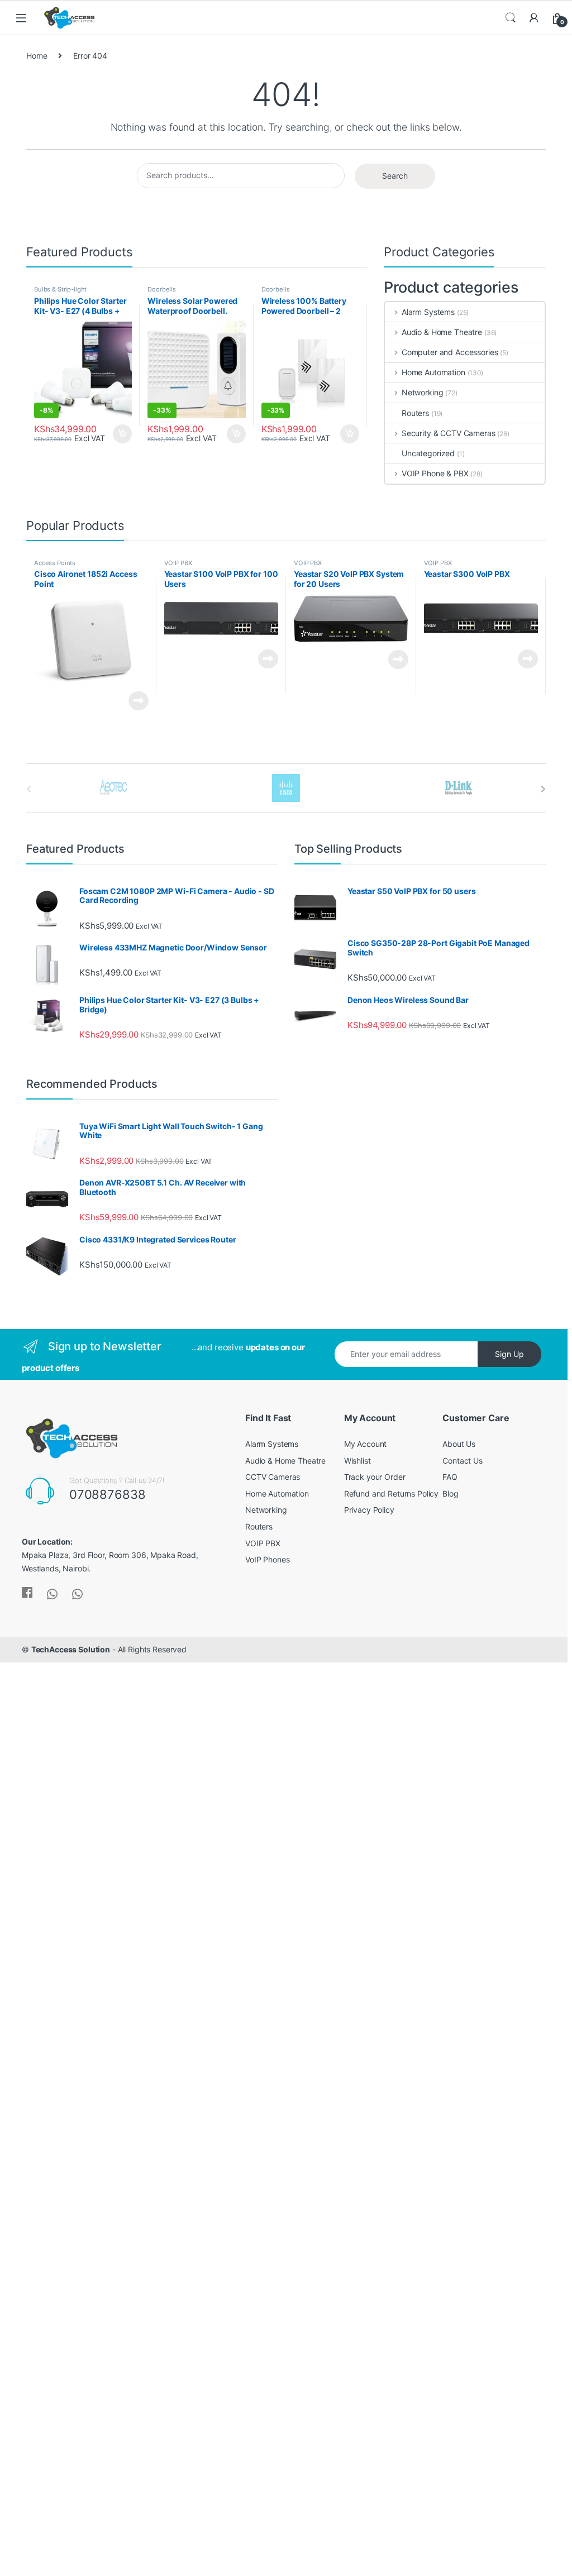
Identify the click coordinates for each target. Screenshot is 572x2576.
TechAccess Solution (71, 1649)
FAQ (450, 1477)
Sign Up (509, 1354)
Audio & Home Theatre (442, 332)
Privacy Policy (369, 1510)
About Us (459, 1444)
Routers (415, 413)
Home (37, 56)
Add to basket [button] (120, 434)
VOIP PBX (178, 563)
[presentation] (543, 789)
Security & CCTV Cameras (449, 433)
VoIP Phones (267, 1559)
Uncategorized (428, 453)
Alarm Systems (428, 312)
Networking (422, 392)
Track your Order (375, 1477)
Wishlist (357, 1461)
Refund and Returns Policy (392, 1493)
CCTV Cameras (273, 1477)
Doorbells (162, 289)
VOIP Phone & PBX (435, 473)
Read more (139, 701)
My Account (366, 1444)
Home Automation (433, 372)
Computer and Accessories (450, 352)
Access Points (55, 563)
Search (511, 18)
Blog (450, 1493)
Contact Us (463, 1461)
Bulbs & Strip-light (60, 289)
